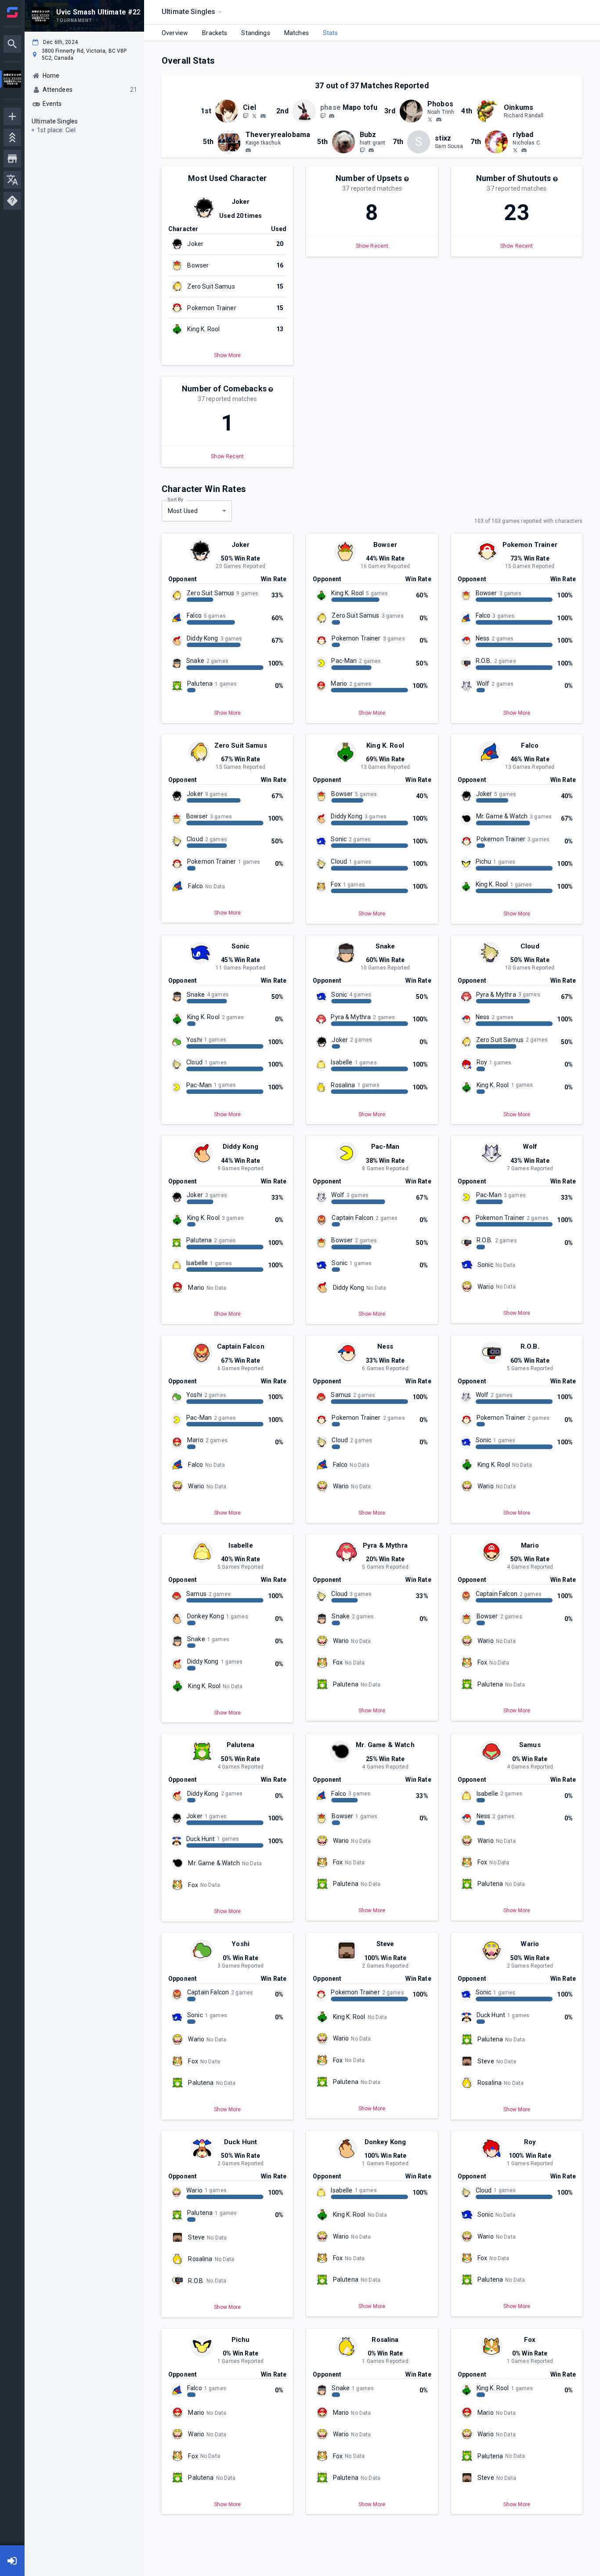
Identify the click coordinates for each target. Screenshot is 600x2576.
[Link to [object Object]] (229, 111)
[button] (406, 179)
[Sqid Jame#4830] (248, 150)
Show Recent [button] (372, 246)
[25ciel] (246, 116)
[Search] (12, 44)
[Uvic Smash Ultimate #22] (12, 80)
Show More (227, 356)
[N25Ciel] (254, 116)
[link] (263, 116)
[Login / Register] (12, 2561)
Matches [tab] (296, 33)
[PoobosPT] (430, 119)
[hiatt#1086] (371, 150)
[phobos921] (323, 116)
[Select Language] (12, 180)
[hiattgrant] (362, 150)
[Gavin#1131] (332, 116)
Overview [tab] (175, 33)
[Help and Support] (12, 201)
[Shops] (12, 159)
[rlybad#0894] (524, 150)
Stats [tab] (331, 33)
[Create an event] (12, 116)
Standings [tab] (255, 33)
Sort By (175, 499)
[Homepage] (12, 12)
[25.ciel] (263, 116)
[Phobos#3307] (439, 119)
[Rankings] (12, 137)
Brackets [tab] (215, 33)
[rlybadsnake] (515, 150)
